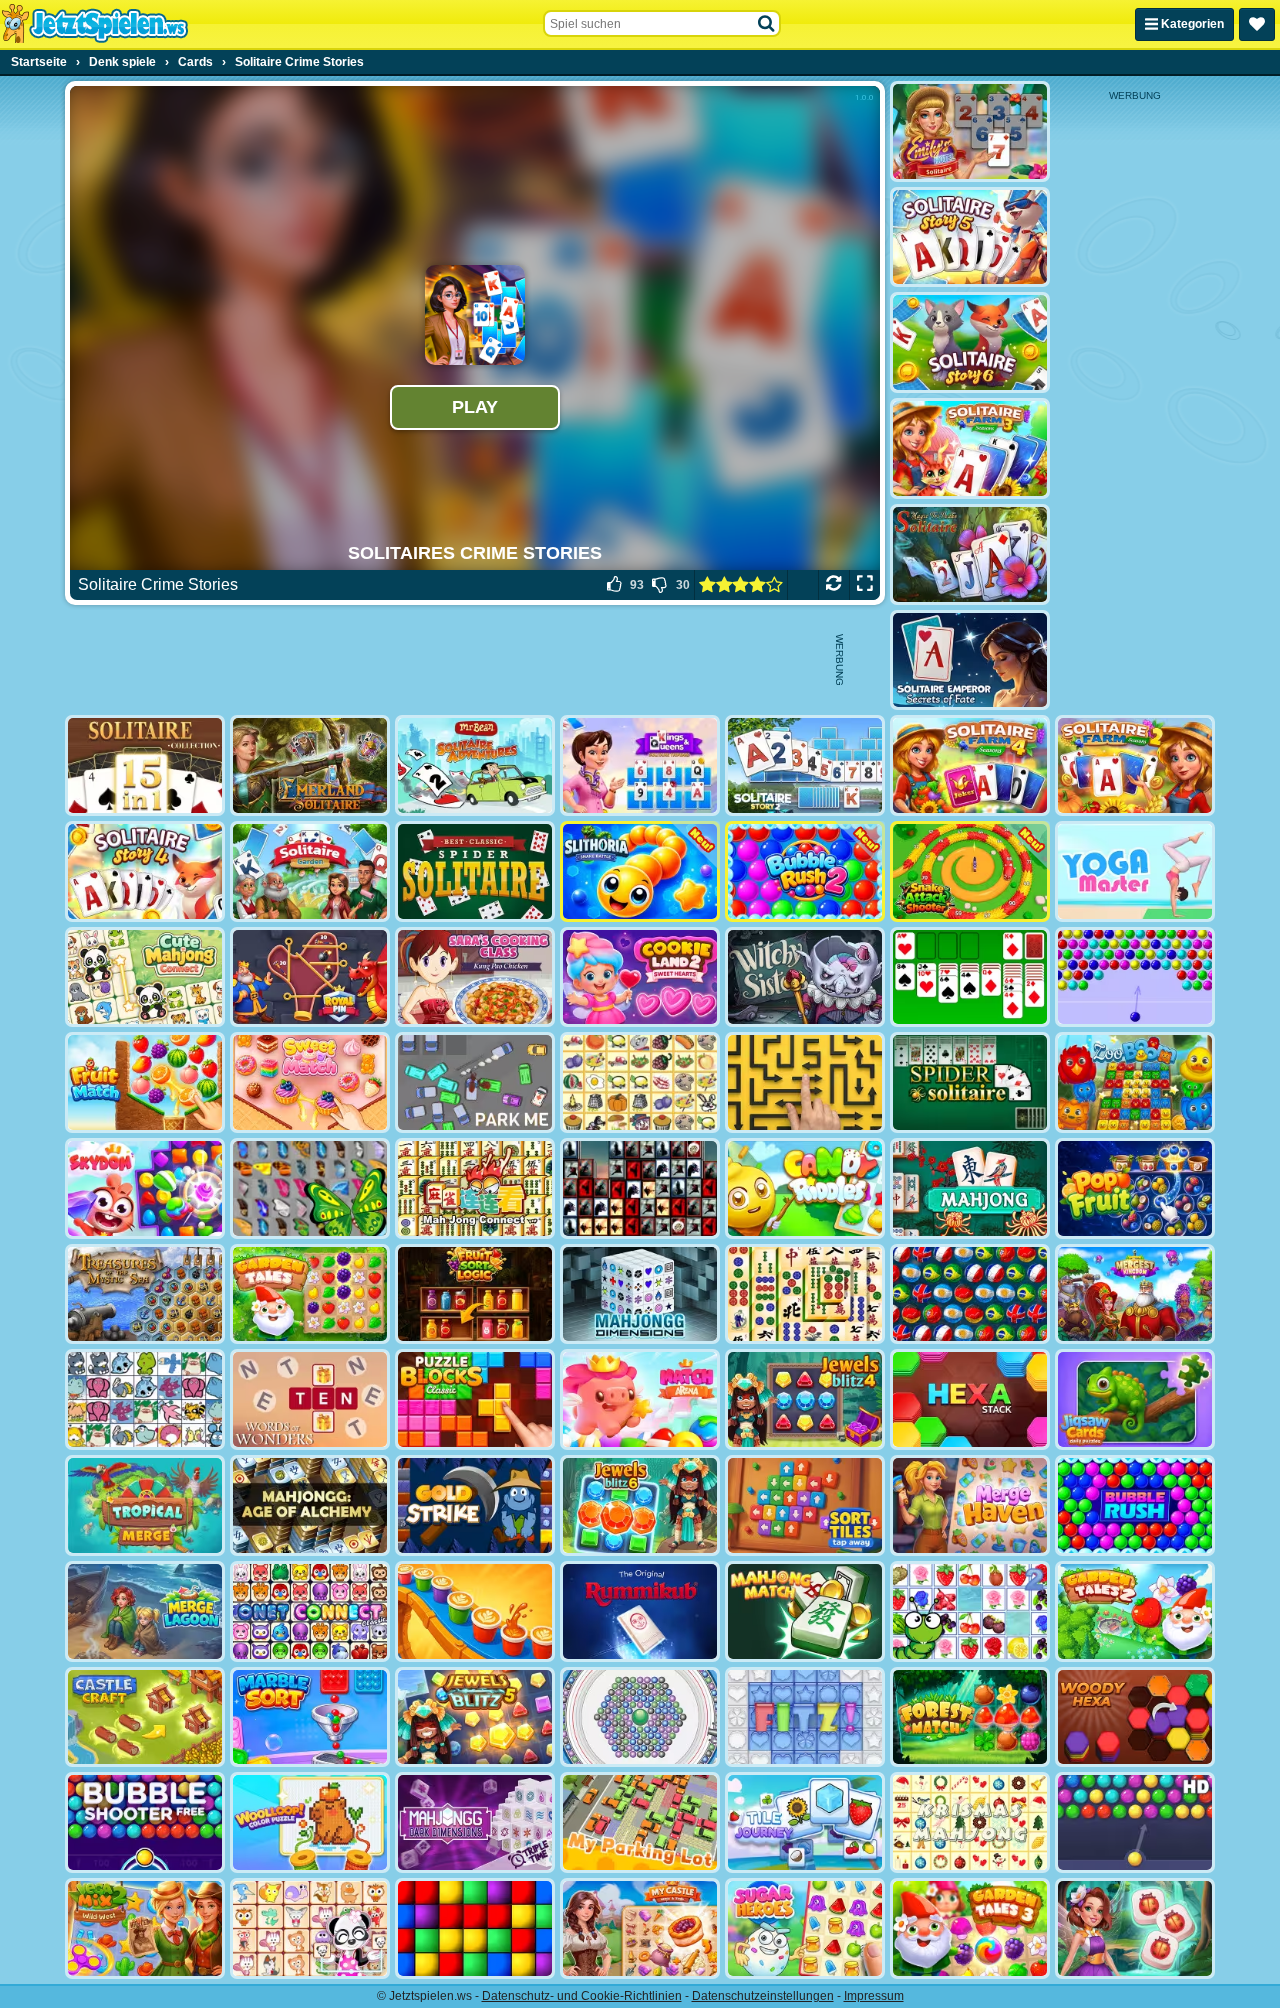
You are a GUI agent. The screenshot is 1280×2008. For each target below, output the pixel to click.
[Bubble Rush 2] (805, 871)
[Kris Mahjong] (640, 1082)
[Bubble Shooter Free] (145, 1822)
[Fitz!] (805, 1717)
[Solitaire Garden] (310, 871)
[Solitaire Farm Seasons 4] (970, 765)
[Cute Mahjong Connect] (145, 977)
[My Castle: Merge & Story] (640, 1928)
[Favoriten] (1257, 24)
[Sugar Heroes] (805, 1928)
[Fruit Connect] (970, 1611)
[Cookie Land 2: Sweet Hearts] (640, 977)
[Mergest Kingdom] (1135, 1294)
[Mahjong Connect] (475, 1188)
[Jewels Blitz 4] (805, 1399)
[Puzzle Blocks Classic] (475, 1399)
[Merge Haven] (970, 1505)
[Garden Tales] (310, 1294)
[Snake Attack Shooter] (970, 871)
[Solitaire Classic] (970, 977)
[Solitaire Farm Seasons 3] (970, 448)
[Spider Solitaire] (970, 1082)
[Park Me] (475, 1082)
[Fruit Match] (145, 1082)
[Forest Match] (970, 1717)
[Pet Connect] (145, 1399)
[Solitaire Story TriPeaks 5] (970, 237)
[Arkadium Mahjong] (970, 1188)
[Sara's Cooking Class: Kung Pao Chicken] (475, 977)
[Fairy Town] (640, 1717)
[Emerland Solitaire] (310, 765)
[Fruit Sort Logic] (475, 1294)
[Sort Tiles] (805, 1505)
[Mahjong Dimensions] (640, 1294)
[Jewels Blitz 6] (640, 1505)
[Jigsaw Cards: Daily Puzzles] (1135, 1399)
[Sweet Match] (310, 1082)
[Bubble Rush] (1135, 1505)
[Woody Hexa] (1135, 1717)
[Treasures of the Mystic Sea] (145, 1294)
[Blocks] (475, 1928)
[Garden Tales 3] (970, 1928)
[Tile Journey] (805, 1822)
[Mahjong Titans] (805, 1294)
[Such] (767, 24)
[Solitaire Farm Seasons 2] (1135, 765)
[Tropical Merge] (145, 1505)
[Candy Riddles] (805, 1188)
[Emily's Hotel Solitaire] (970, 131)
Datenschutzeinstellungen (763, 1996)
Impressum (874, 1996)
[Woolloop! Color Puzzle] (310, 1822)
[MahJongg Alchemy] (310, 1505)
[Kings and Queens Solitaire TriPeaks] (640, 765)
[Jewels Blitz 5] (475, 1717)
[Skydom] (145, 1188)
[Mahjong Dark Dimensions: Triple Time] (475, 1822)
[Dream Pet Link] (310, 1928)
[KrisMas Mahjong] (970, 1822)
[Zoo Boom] (1135, 1082)
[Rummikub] (640, 1611)
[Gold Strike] (475, 1505)
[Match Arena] (640, 1399)
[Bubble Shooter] (1135, 977)
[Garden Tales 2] (1135, 1611)
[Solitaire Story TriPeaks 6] (970, 342)
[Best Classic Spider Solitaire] (475, 871)
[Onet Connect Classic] (310, 1611)
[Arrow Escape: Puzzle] (805, 1082)
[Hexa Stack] (970, 1399)
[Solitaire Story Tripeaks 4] (145, 871)
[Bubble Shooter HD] (1135, 1822)
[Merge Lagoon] (145, 1611)
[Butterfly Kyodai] (310, 1188)
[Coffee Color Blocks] (475, 1611)
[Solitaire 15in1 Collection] (145, 765)
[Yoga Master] (1135, 871)
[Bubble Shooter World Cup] (970, 1294)
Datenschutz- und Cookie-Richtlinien (582, 1996)
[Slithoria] (640, 871)
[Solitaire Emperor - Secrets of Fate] (970, 660)
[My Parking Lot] (640, 1822)
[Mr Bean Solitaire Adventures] (475, 765)
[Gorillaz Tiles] (640, 1188)
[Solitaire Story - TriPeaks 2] (805, 765)
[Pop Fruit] (1135, 1188)
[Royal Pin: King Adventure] (310, 977)
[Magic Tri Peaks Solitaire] (970, 554)
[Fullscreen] (864, 585)
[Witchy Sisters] (805, 977)
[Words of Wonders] (310, 1399)
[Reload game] (833, 585)
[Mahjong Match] (805, 1611)
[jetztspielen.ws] (94, 24)
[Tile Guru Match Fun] (1135, 1928)
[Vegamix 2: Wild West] (145, 1928)
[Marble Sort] (310, 1717)
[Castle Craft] (145, 1717)
